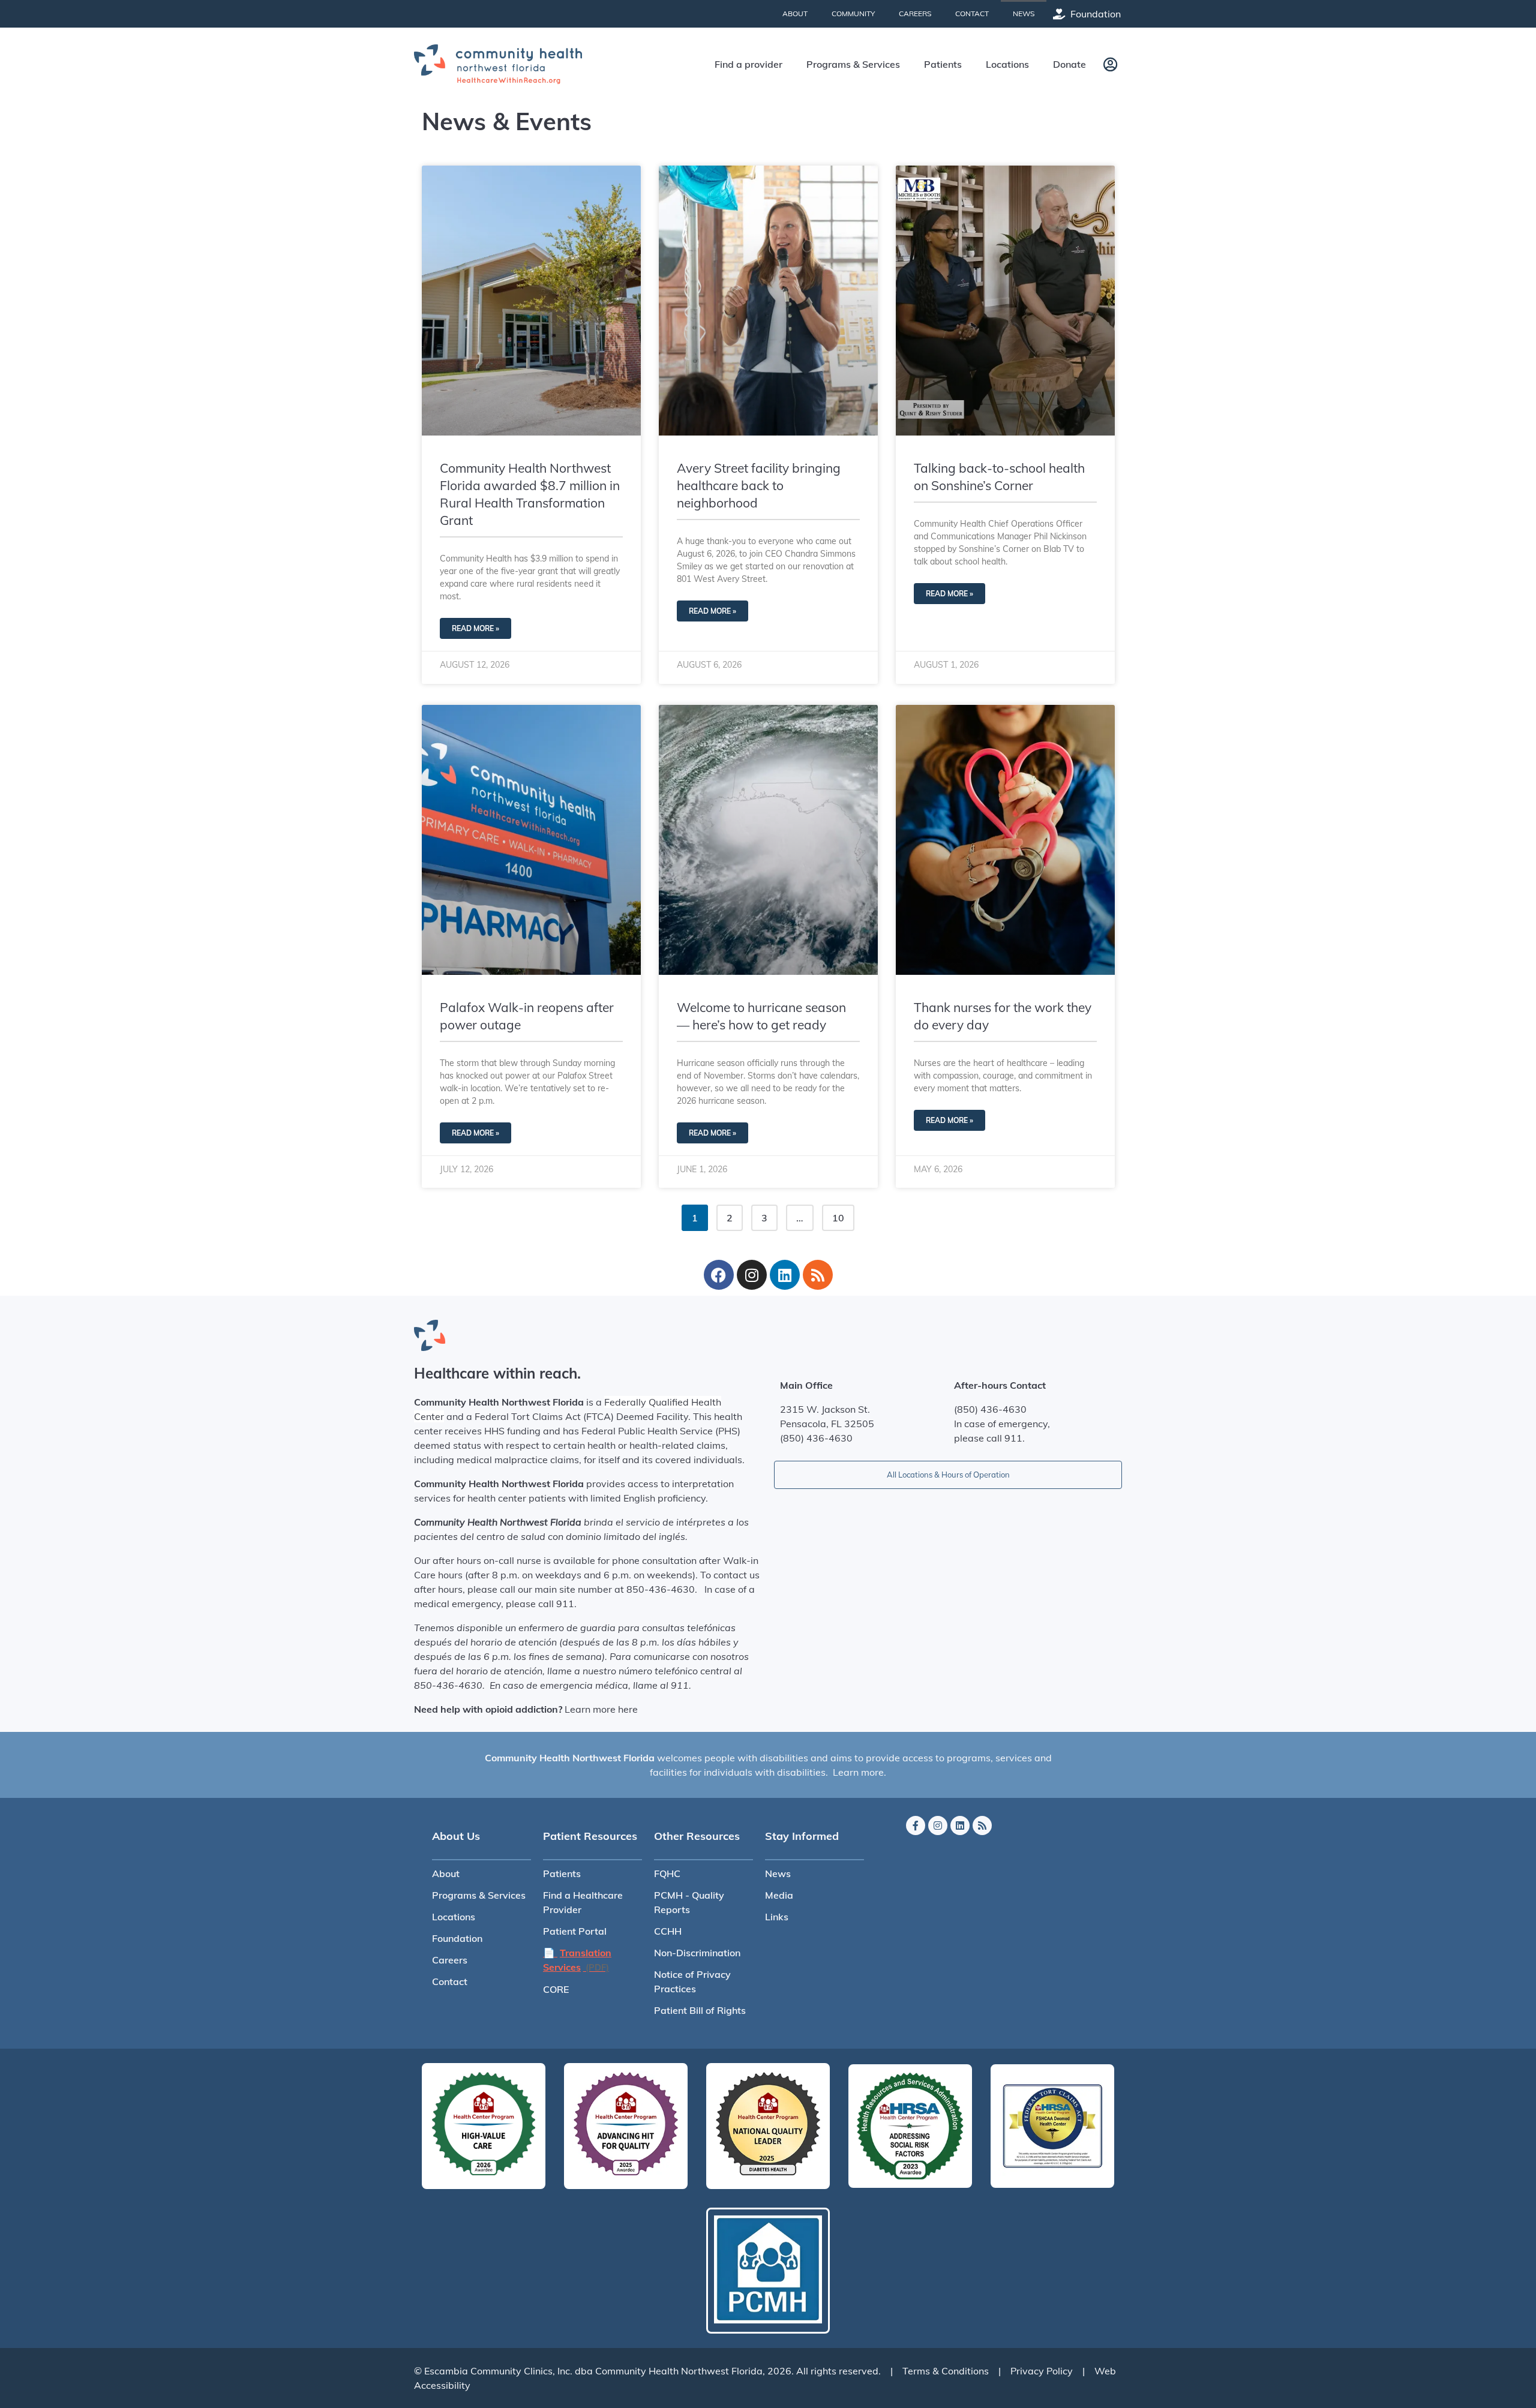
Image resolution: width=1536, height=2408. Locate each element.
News (778, 1873)
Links (777, 1917)
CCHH (668, 1931)
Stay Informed (802, 1836)
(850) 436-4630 (816, 1438)
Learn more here (601, 1709)
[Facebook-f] (916, 1825)
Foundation (1096, 14)
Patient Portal (575, 1931)
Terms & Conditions (946, 2371)
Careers (450, 1960)
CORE (556, 1989)
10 (843, 1214)
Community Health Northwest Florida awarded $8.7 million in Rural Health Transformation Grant (530, 494)
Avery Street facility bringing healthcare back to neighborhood (759, 485)
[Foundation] (1059, 14)
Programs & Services (479, 1895)
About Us (456, 1836)
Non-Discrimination (697, 1953)
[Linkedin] (785, 1275)
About (446, 1873)
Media (779, 1895)
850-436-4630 (661, 1589)
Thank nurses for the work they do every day (1003, 1016)
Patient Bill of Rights (700, 2010)
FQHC (667, 1873)
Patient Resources (590, 1836)
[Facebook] (719, 1275)
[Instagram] (752, 1275)
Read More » (475, 628)
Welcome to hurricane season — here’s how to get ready (761, 1016)
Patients (562, 1873)
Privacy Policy (1042, 2371)
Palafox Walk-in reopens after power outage (527, 1016)
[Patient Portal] (1110, 64)
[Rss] (818, 1275)
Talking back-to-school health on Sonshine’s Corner (999, 477)
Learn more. (859, 1772)
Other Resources (697, 1836)
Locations (454, 1917)
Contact (450, 1981)
